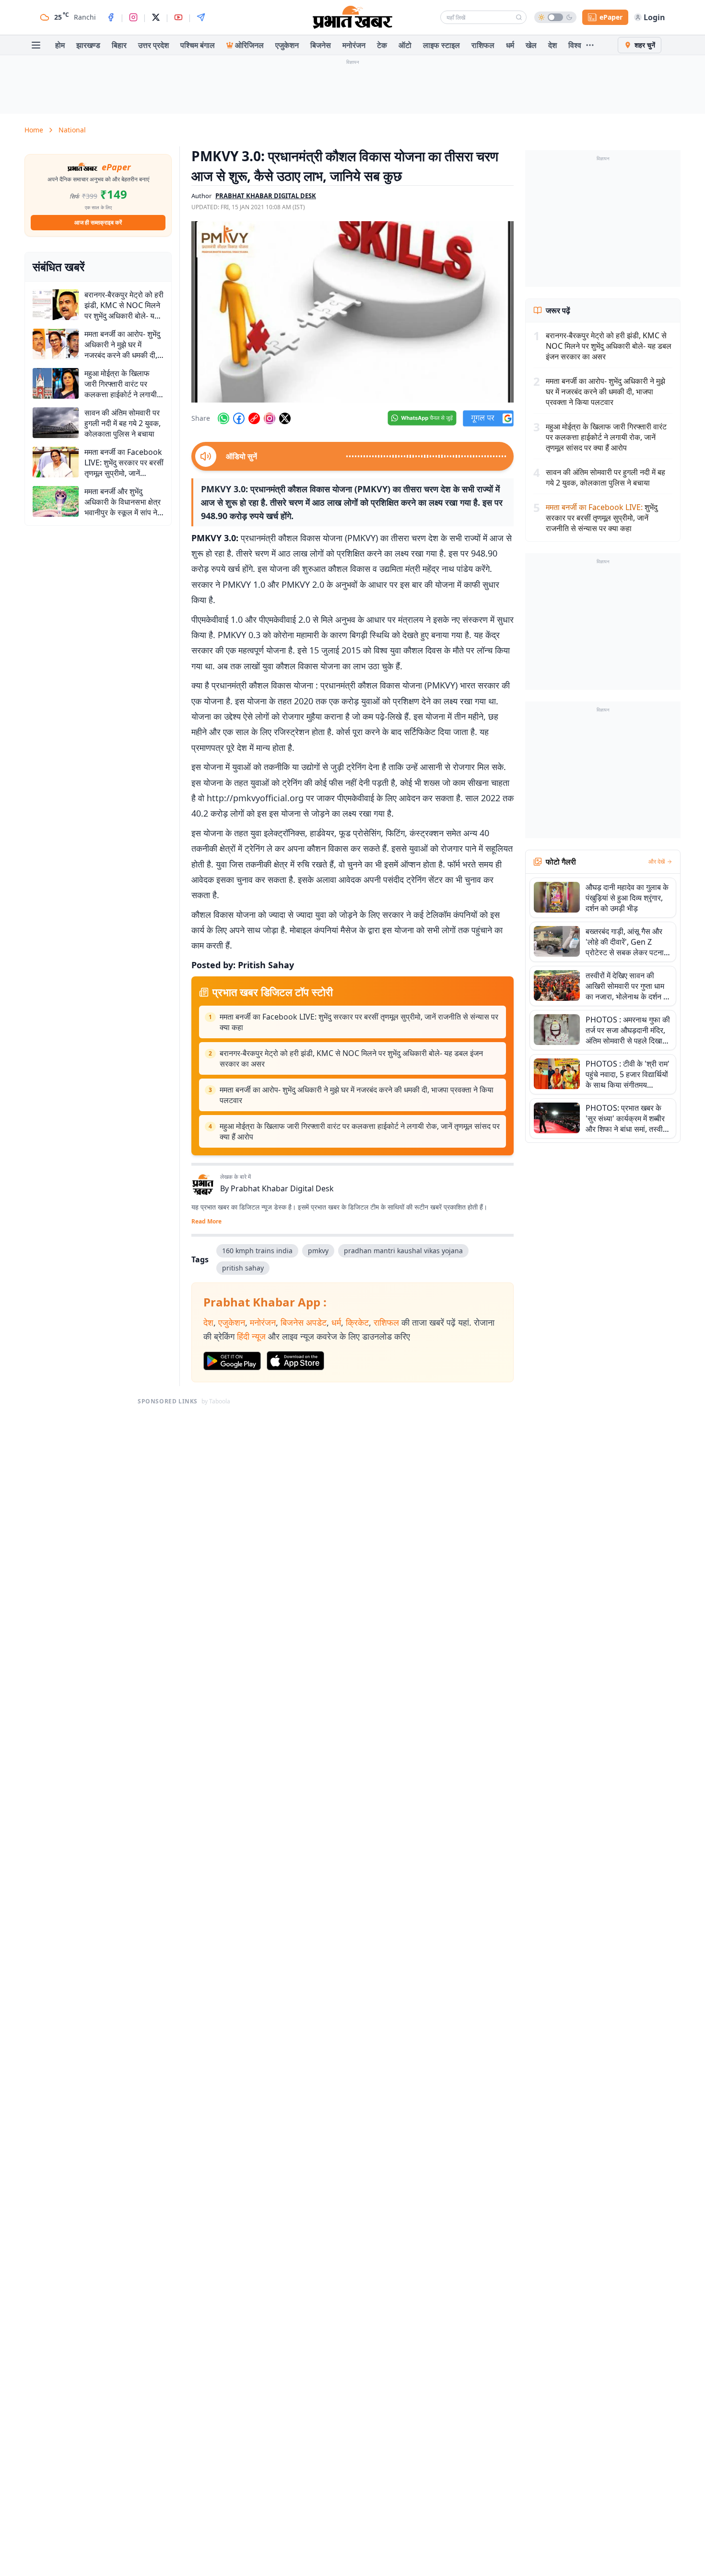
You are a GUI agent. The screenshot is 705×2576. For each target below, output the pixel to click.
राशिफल (483, 45)
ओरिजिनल (249, 45)
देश (552, 45)
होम (60, 45)
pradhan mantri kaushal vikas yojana (403, 1251)
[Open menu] (36, 45)
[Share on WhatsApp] (223, 418)
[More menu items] (590, 45)
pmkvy (318, 1251)
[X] (156, 17)
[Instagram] (133, 17)
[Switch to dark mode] (555, 17)
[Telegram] (201, 17)
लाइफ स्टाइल (441, 45)
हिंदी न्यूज (251, 1336)
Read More (206, 1222)
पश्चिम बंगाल (198, 45)
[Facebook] (111, 17)
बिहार (119, 45)
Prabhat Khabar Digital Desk (282, 1188)
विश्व (575, 45)
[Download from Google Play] (232, 1361)
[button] (352, 312)
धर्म (510, 45)
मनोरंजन (354, 45)
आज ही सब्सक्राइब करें (98, 222)
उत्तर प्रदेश (153, 45)
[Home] (352, 17)
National (72, 130)
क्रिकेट (357, 1322)
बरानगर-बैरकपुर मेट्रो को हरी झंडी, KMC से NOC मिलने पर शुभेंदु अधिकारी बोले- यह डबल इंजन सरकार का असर (351, 1058)
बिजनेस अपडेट (304, 1322)
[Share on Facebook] (239, 418)
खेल (531, 45)
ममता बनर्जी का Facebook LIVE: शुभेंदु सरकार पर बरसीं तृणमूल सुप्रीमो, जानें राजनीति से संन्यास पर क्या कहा (359, 1022)
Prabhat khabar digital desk (266, 196)
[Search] (519, 17)
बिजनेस (321, 45)
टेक (382, 45)
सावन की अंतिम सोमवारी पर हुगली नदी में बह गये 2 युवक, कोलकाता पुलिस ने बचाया (605, 477)
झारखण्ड (88, 45)
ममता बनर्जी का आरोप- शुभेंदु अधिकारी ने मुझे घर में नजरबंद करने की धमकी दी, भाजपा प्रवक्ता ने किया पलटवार (357, 1095)
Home (34, 130)
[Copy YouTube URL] (254, 418)
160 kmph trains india (257, 1251)
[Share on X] (285, 418)
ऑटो (405, 45)
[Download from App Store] (295, 1361)
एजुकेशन (287, 45)
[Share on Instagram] (270, 418)
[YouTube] (178, 17)
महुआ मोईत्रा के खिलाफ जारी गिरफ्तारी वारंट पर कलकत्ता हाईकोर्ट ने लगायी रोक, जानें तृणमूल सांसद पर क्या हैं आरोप (360, 1131)
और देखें (657, 862)
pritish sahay (243, 1268)
